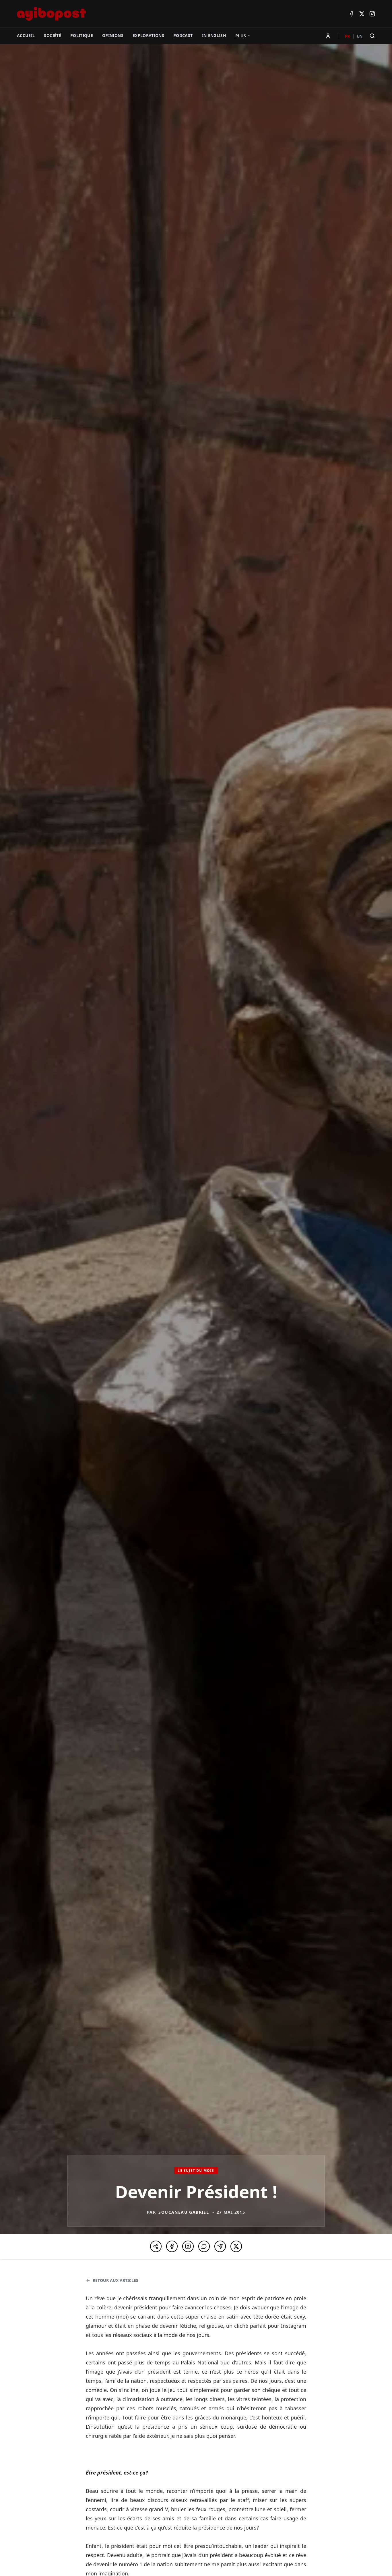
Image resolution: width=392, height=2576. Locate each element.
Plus (241, 36)
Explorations (148, 35)
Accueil (26, 35)
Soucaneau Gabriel (184, 2212)
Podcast (183, 35)
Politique (82, 35)
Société (52, 35)
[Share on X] (236, 2246)
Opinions (113, 35)
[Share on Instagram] (188, 2246)
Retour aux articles (116, 2280)
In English (214, 35)
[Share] (156, 2246)
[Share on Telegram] (220, 2246)
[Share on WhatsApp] (204, 2246)
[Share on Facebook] (172, 2246)
